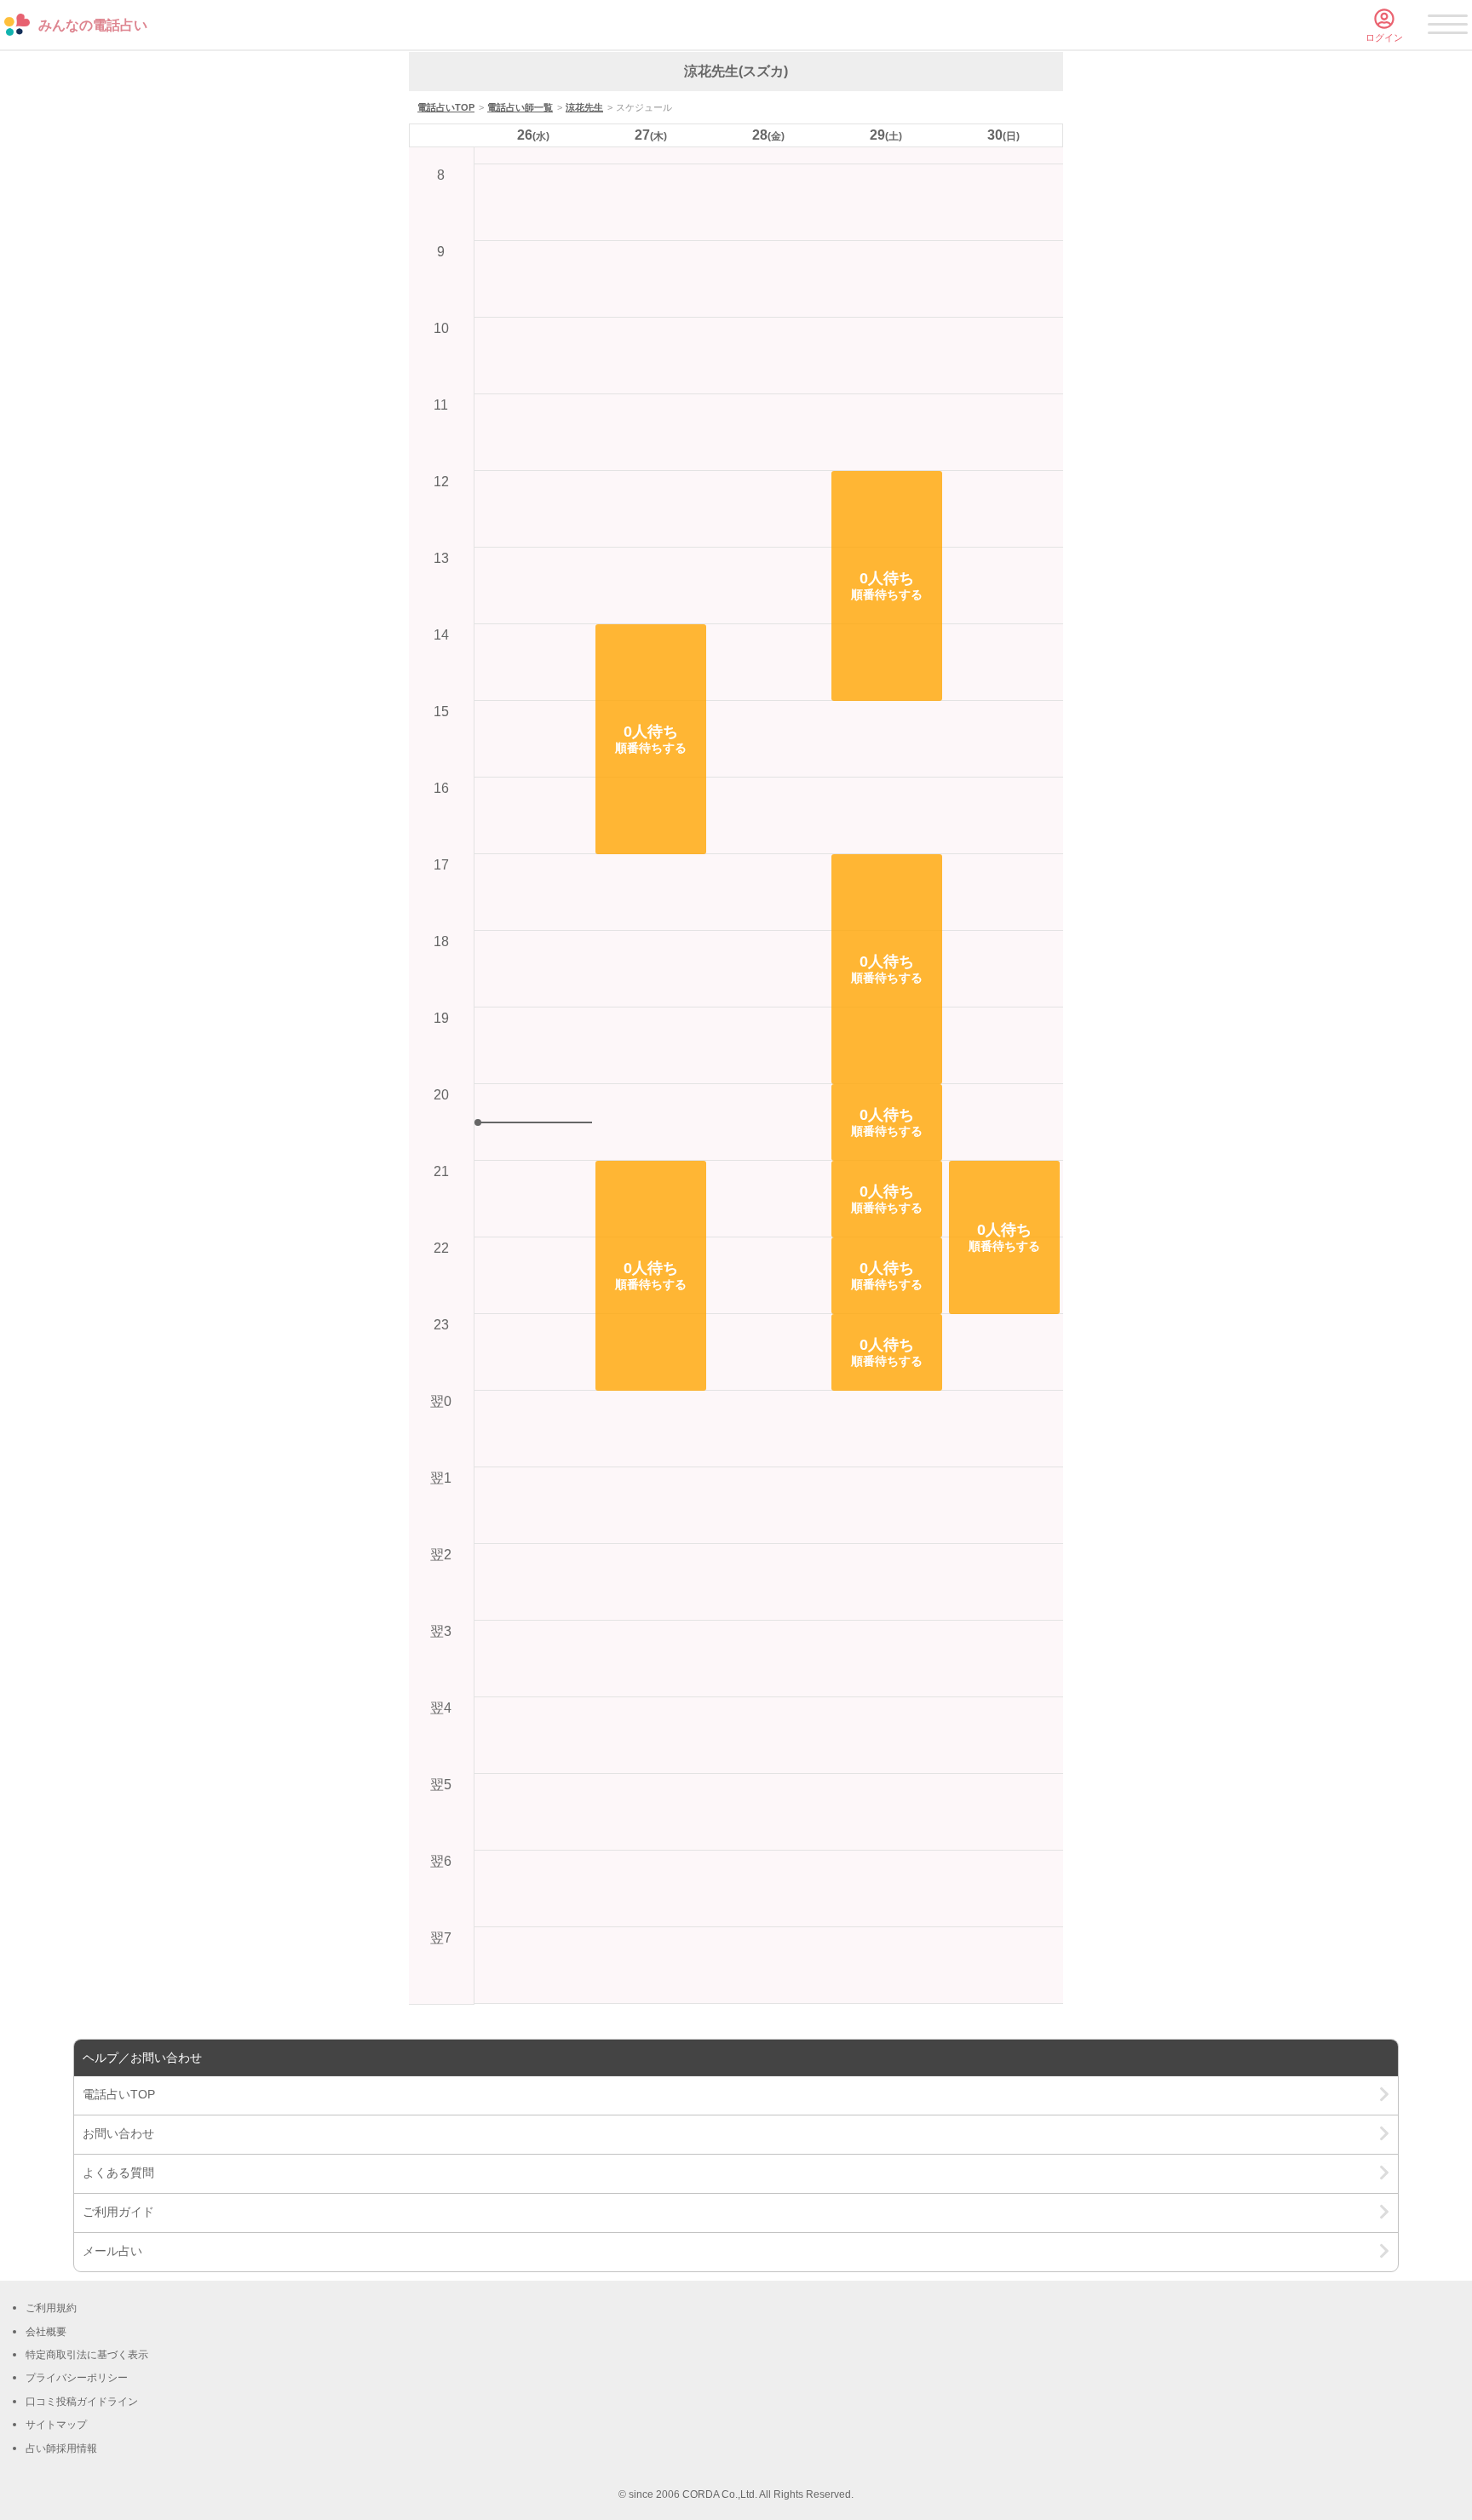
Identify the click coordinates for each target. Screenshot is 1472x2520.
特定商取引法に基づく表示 (87, 2355)
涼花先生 (584, 107)
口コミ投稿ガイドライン (82, 2402)
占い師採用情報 (61, 2448)
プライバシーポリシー (77, 2378)
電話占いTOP (446, 107)
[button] (651, 739)
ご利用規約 (51, 2308)
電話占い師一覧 (520, 107)
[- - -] (1448, 27)
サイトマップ (56, 2425)
